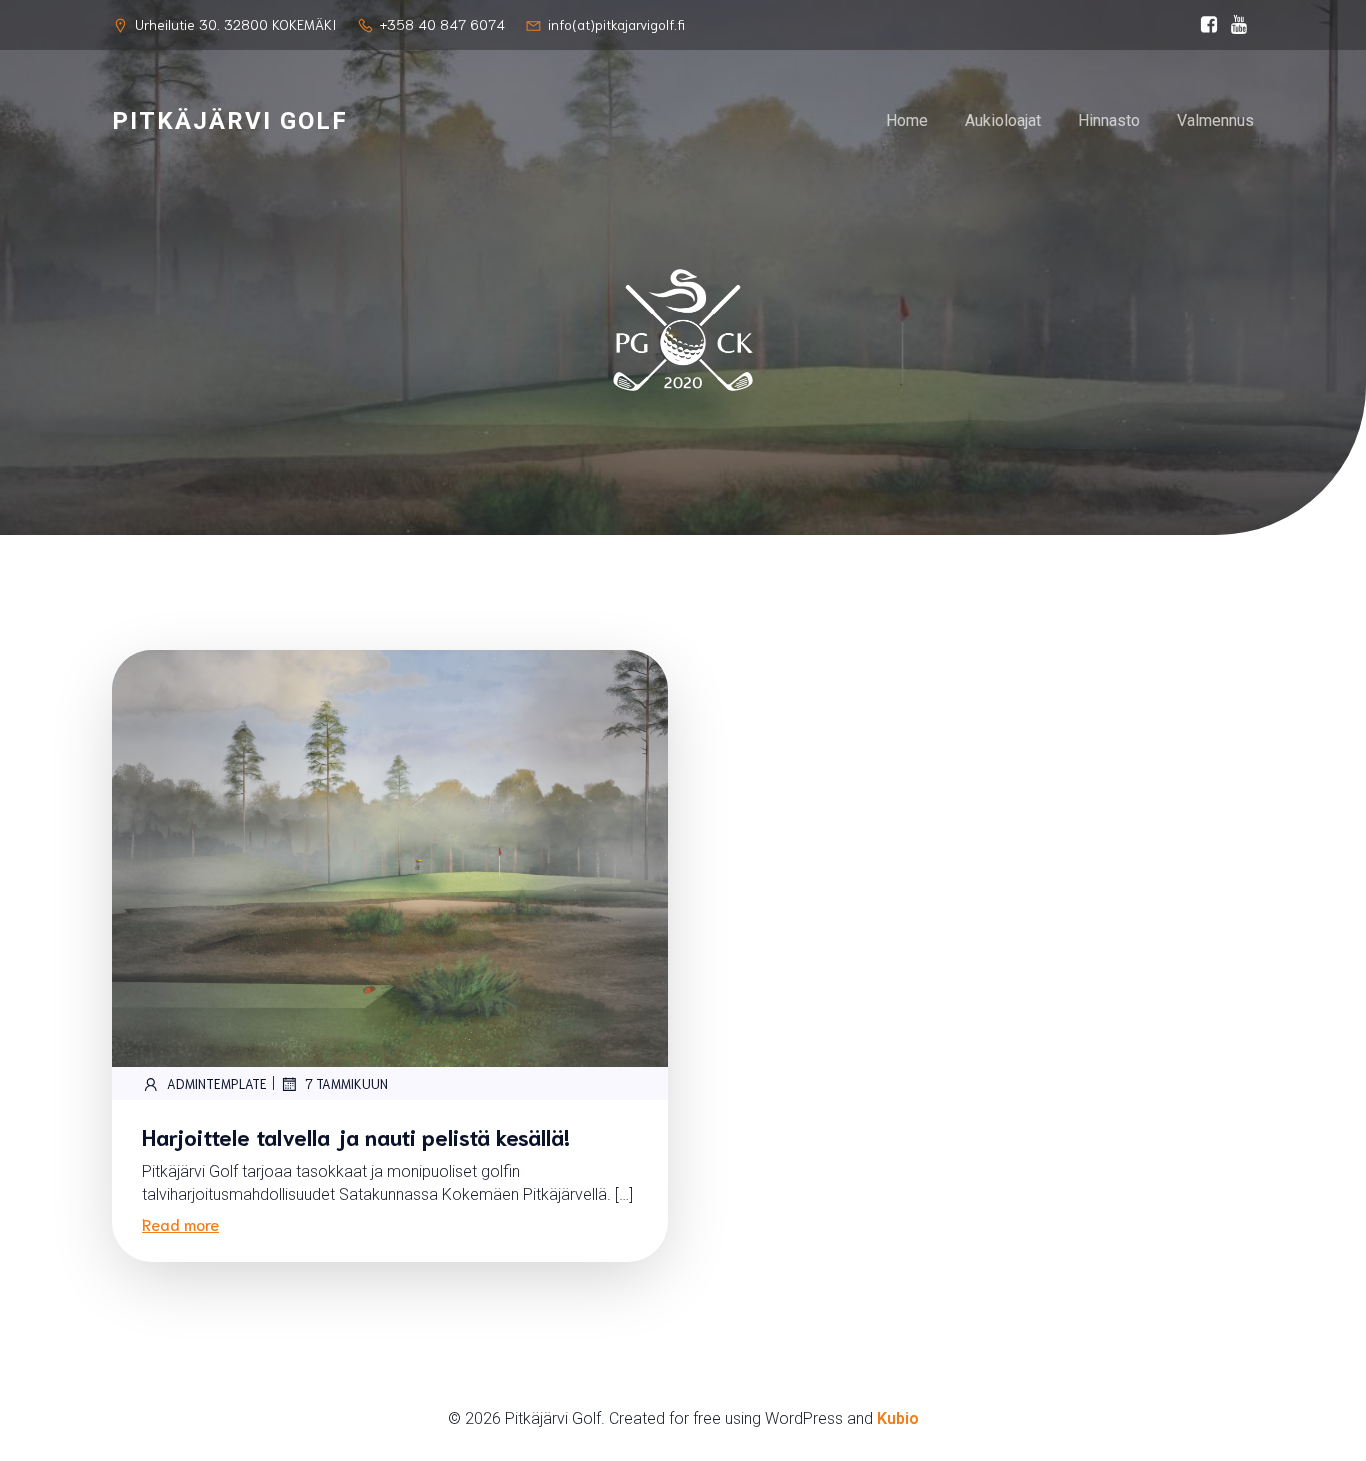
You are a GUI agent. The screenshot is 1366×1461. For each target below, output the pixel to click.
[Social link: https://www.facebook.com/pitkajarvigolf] (1209, 25)
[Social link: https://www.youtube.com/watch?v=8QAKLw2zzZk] (1239, 25)
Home (907, 120)
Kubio (898, 1418)
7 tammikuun (346, 1083)
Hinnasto (1109, 120)
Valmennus (1215, 120)
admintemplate (217, 1083)
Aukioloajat (1003, 120)
